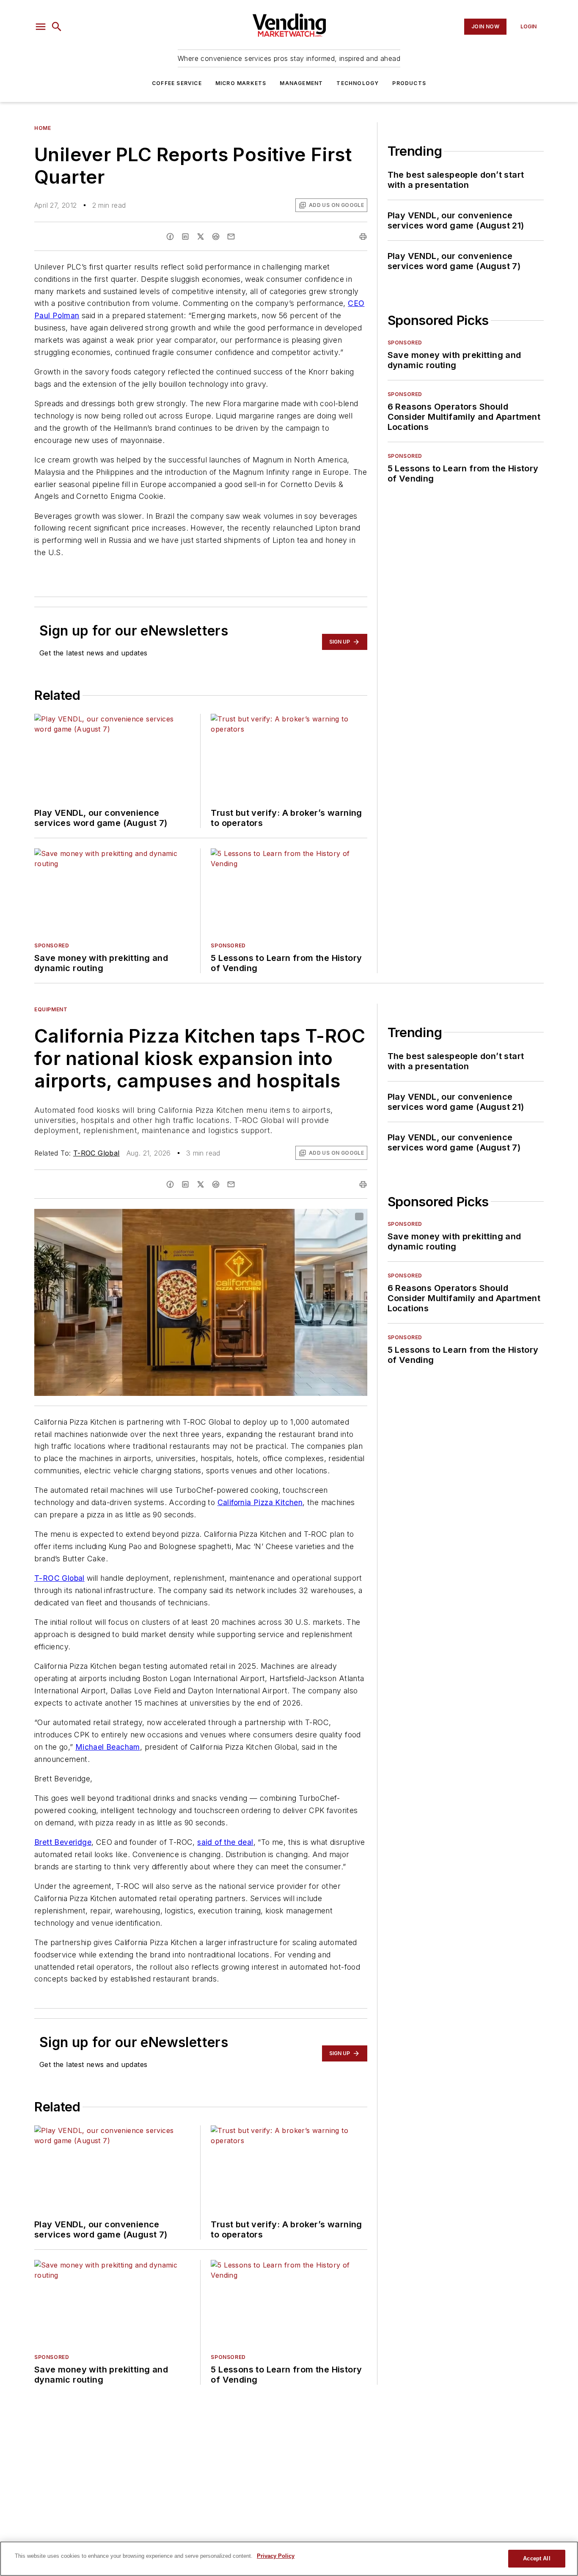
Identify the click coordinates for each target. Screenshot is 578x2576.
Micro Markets (241, 83)
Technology (358, 83)
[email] (231, 237)
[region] (289, 2559)
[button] (41, 27)
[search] (57, 27)
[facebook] (170, 237)
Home (43, 128)
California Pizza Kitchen (260, 1502)
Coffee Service (177, 83)
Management (301, 83)
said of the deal (225, 1842)
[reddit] (216, 237)
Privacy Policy (276, 2556)
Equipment (51, 1009)
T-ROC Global (96, 1153)
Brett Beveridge (63, 1842)
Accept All (537, 2558)
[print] (363, 237)
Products (409, 83)
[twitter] (201, 237)
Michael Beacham (108, 1747)
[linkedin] (185, 237)
